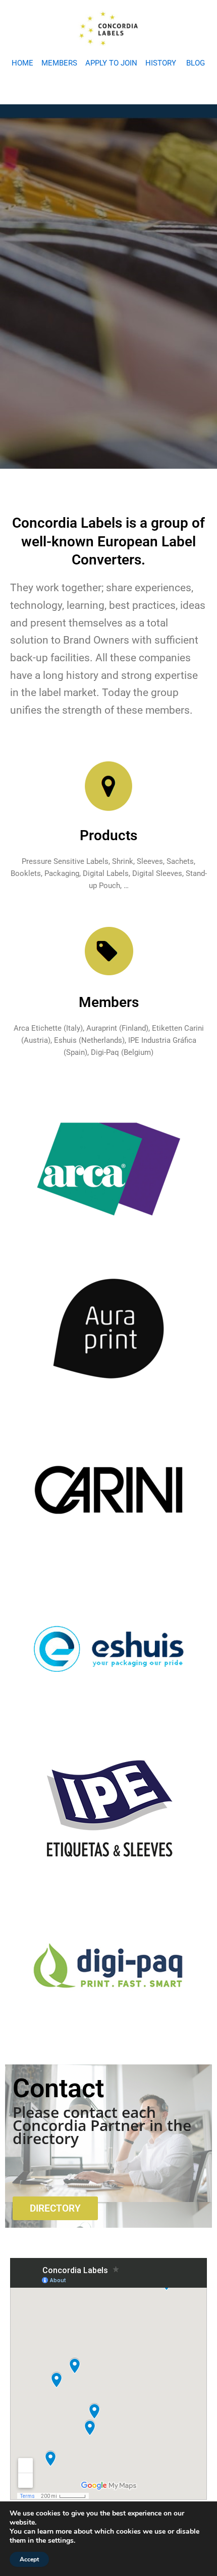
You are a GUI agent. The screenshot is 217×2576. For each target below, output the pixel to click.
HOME (22, 63)
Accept (29, 2559)
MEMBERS (59, 63)
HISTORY (161, 63)
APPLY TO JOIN (111, 63)
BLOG (196, 63)
